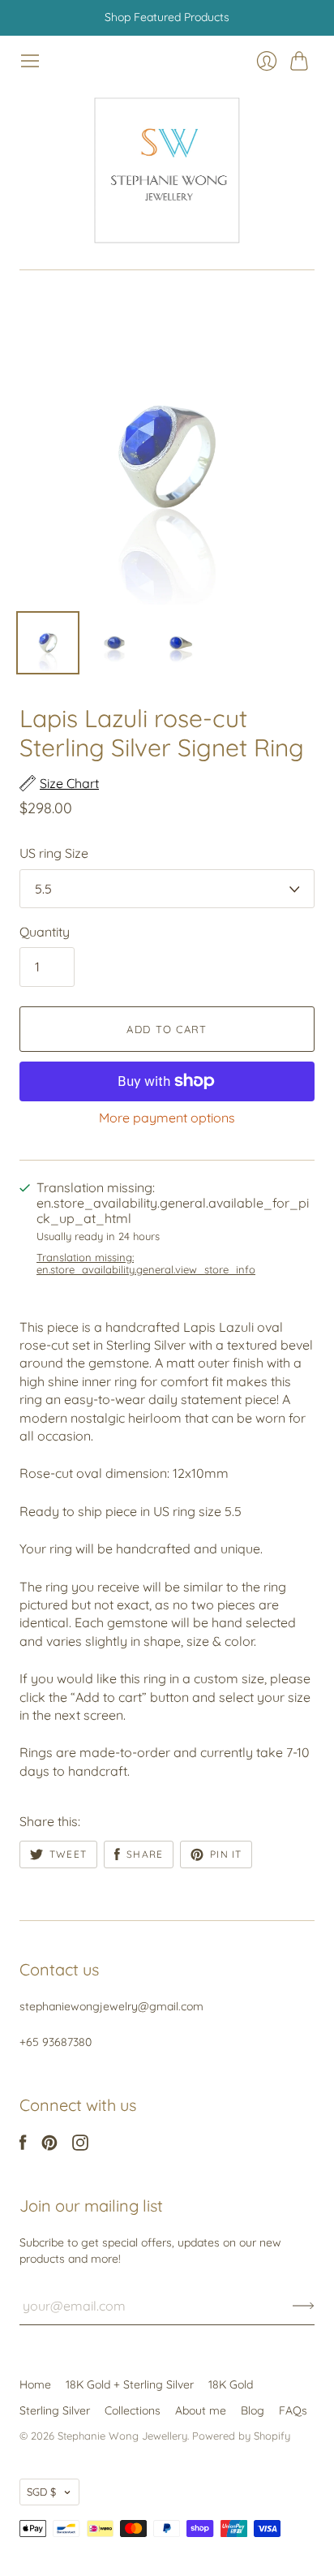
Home (35, 2384)
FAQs (293, 2410)
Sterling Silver (55, 2410)
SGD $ (41, 2492)
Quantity (45, 932)
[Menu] (30, 61)
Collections (133, 2410)
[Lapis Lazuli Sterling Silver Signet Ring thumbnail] (48, 643)
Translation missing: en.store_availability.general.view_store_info (146, 1264)
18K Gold (231, 2384)
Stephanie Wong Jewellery (122, 2436)
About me (201, 2410)
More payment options (167, 1118)
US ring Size (54, 853)
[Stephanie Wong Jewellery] (167, 170)
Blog (253, 2410)
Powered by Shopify (241, 2436)
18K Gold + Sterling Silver (130, 2384)
